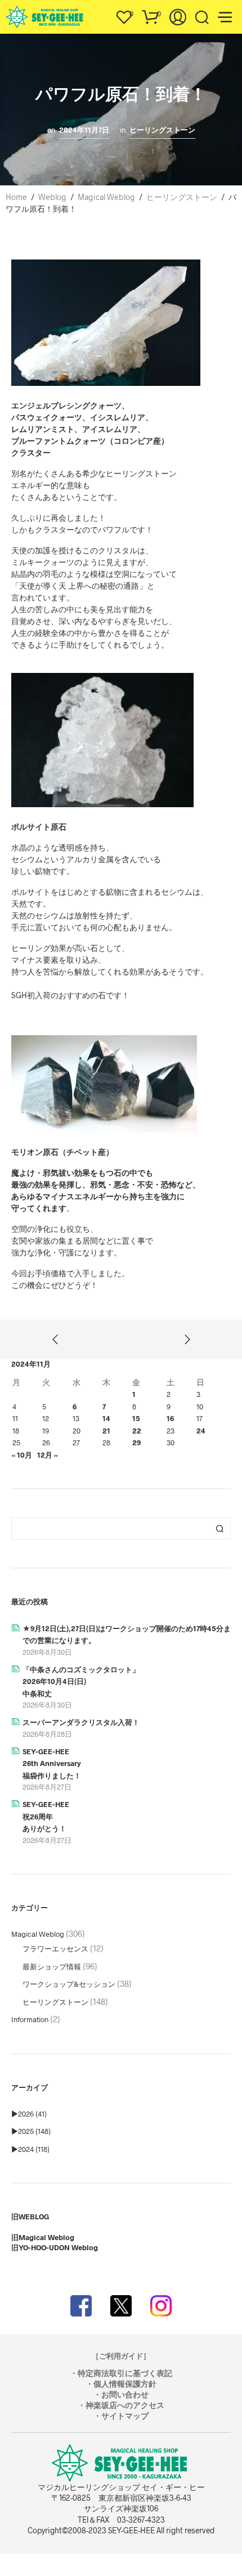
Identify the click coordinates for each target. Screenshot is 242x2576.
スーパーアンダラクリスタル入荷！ (81, 1722)
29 (136, 1442)
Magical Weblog (38, 1934)
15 (136, 1418)
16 (170, 1418)
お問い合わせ (125, 2394)
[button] (124, 14)
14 (106, 1418)
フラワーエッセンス (55, 1949)
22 (137, 1431)
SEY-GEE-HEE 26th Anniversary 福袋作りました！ (52, 1763)
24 (201, 1431)
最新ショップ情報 (52, 1967)
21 (106, 1431)
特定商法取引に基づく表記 (125, 2373)
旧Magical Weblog (43, 2237)
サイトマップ (125, 2416)
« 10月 (22, 1455)
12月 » (48, 1455)
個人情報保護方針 (125, 2384)
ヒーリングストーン (162, 130)
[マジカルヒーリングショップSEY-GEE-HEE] (121, 2306)
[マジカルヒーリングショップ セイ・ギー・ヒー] (81, 2306)
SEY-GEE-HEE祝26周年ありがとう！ (46, 1816)
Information (30, 2019)
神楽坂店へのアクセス (125, 2405)
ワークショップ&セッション (69, 1984)
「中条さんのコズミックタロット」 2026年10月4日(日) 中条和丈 (81, 1681)
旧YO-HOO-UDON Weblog (55, 2247)
